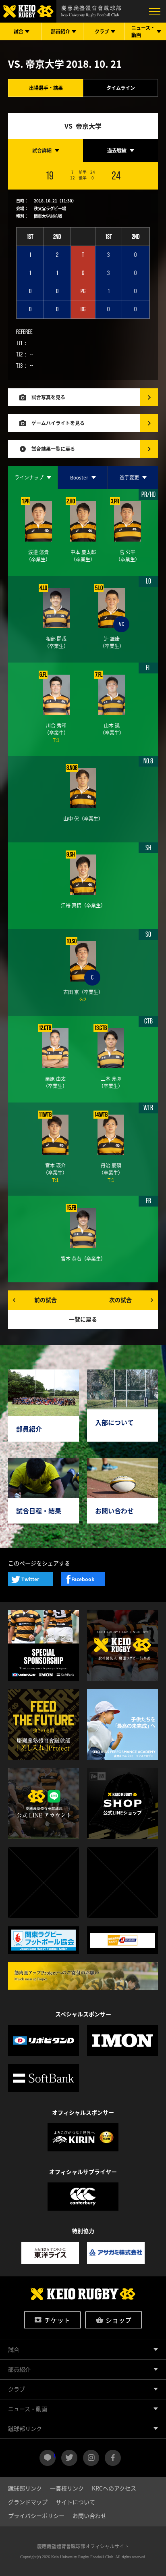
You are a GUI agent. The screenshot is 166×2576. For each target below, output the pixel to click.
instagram (91, 2458)
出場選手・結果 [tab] (46, 88)
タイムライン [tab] (121, 88)
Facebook (83, 1579)
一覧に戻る (83, 1319)
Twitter (30, 1579)
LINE (55, 2455)
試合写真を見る (48, 397)
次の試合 (120, 1300)
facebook (113, 2458)
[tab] (46, 150)
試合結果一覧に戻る (53, 449)
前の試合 (46, 1300)
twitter (69, 2458)
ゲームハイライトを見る (58, 423)
